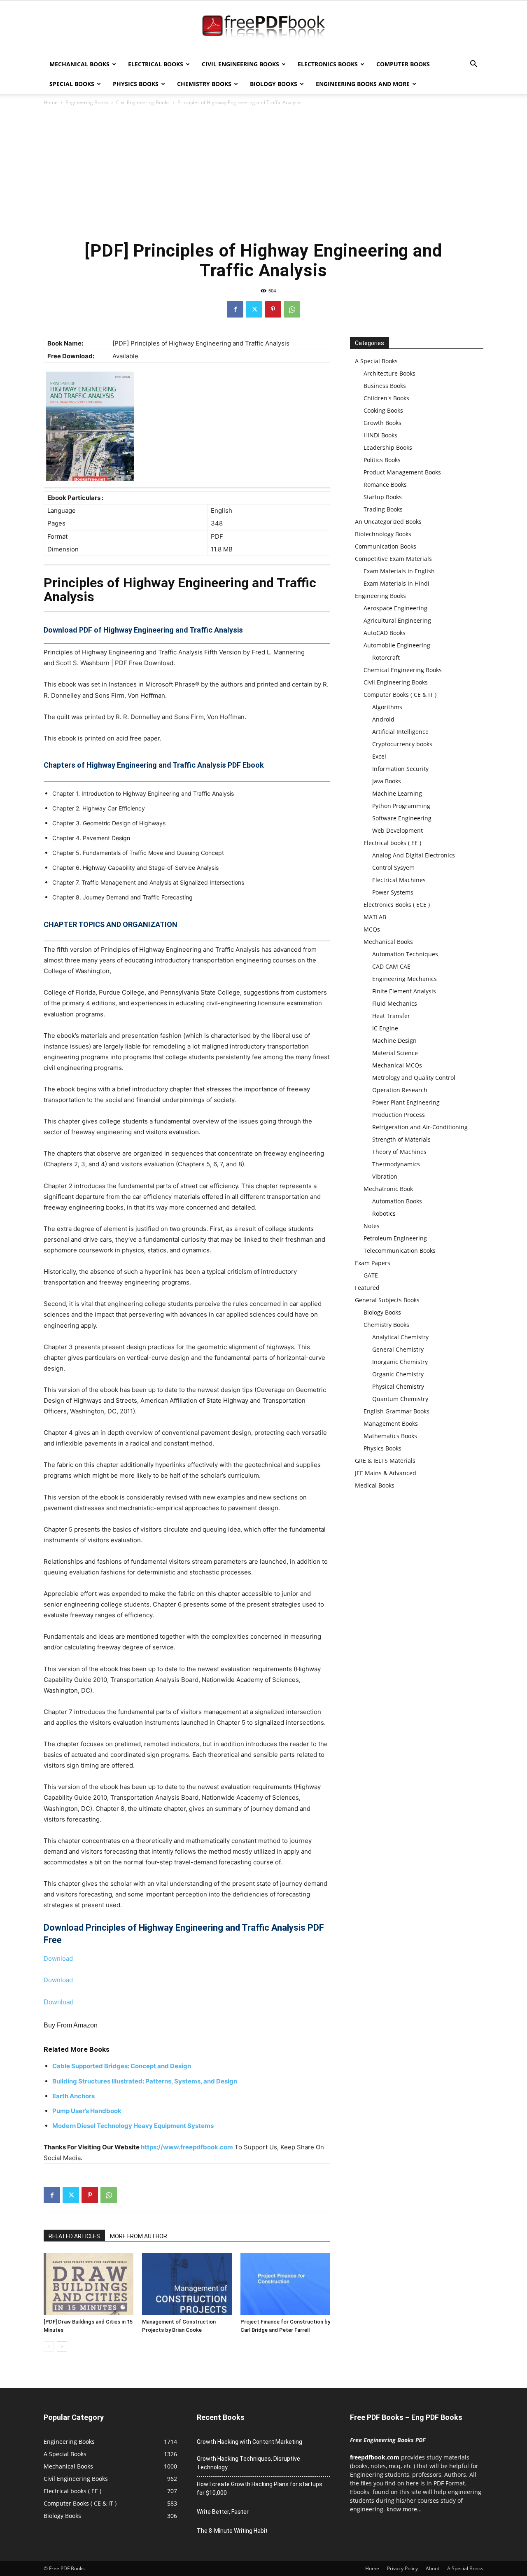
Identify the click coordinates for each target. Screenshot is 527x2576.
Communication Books (386, 546)
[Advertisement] (263, 173)
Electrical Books (156, 64)
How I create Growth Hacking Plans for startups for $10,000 (260, 2488)
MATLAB (375, 917)
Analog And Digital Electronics (414, 855)
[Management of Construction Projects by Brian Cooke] (187, 2284)
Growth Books (382, 423)
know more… (404, 2509)
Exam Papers (373, 1263)
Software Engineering (402, 818)
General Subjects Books (387, 1300)
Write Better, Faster (223, 2512)
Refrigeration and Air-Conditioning (420, 1127)
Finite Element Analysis (404, 991)
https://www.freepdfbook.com (187, 2147)
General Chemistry (398, 1349)
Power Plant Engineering (406, 1102)
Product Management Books (402, 472)
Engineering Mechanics (405, 979)
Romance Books (385, 485)
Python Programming (401, 806)
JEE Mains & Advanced (386, 1473)
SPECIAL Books (72, 84)
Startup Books (383, 497)
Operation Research (400, 1090)
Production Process (399, 1115)
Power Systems (393, 892)
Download (58, 1958)
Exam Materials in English (399, 571)
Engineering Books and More (363, 84)
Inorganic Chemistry (400, 1362)
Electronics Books (328, 64)
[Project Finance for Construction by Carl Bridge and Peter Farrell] (285, 2284)
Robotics (384, 1213)
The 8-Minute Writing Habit (232, 2531)
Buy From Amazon (71, 2025)
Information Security (400, 769)
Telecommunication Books (400, 1251)
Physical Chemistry (398, 1386)
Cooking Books (383, 410)
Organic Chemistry (398, 1374)
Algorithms (387, 707)
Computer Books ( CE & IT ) (400, 695)
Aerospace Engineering (395, 608)
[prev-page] (49, 2346)
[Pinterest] (273, 309)
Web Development (398, 830)
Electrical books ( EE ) (392, 843)
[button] (473, 65)
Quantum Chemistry (400, 1399)
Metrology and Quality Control (414, 1078)
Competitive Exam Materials (393, 559)
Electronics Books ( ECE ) (397, 905)
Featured (367, 1288)
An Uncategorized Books (388, 522)
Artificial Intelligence (400, 732)
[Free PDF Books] (263, 28)
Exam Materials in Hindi (396, 583)
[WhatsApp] (292, 309)
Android (383, 719)
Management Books (391, 1423)
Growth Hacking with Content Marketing (250, 2442)
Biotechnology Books (383, 534)
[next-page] (62, 2346)
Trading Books (383, 509)
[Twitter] (254, 309)
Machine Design (394, 1040)
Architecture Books (389, 373)
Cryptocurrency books (402, 744)
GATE (371, 1275)
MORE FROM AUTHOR (139, 2236)
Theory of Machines (399, 1152)
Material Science (395, 1053)
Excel (379, 756)
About (433, 2568)
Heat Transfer (391, 1016)
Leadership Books (388, 447)
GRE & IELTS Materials (385, 1461)
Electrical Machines (399, 880)
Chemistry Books (204, 84)
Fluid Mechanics (395, 1003)
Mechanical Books (79, 64)
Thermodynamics (396, 1164)
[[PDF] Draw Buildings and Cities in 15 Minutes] (89, 2284)
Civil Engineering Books (240, 64)
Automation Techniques (405, 954)
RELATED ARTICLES (74, 2236)
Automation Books (397, 1201)
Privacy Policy (402, 2568)
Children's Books (386, 398)
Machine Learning (397, 793)
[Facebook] (235, 309)
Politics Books (382, 460)
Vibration (385, 1176)
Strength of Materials (401, 1139)
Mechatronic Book (388, 1189)
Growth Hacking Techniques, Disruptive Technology (248, 2463)
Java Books (387, 781)
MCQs (372, 929)
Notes (372, 1226)
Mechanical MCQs (397, 1065)
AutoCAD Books (385, 633)
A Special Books (376, 361)
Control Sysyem (393, 868)
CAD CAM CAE (391, 966)
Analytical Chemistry (400, 1337)
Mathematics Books (390, 1436)
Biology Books (274, 84)
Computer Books (403, 64)
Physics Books (136, 84)
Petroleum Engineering (395, 1238)
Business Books (385, 386)
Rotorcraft (386, 657)
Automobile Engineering (397, 645)
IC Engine (385, 1028)
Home (51, 102)
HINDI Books (380, 435)
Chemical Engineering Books (403, 670)
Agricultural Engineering (397, 620)
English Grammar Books (396, 1411)
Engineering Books (87, 102)
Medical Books (375, 1485)
